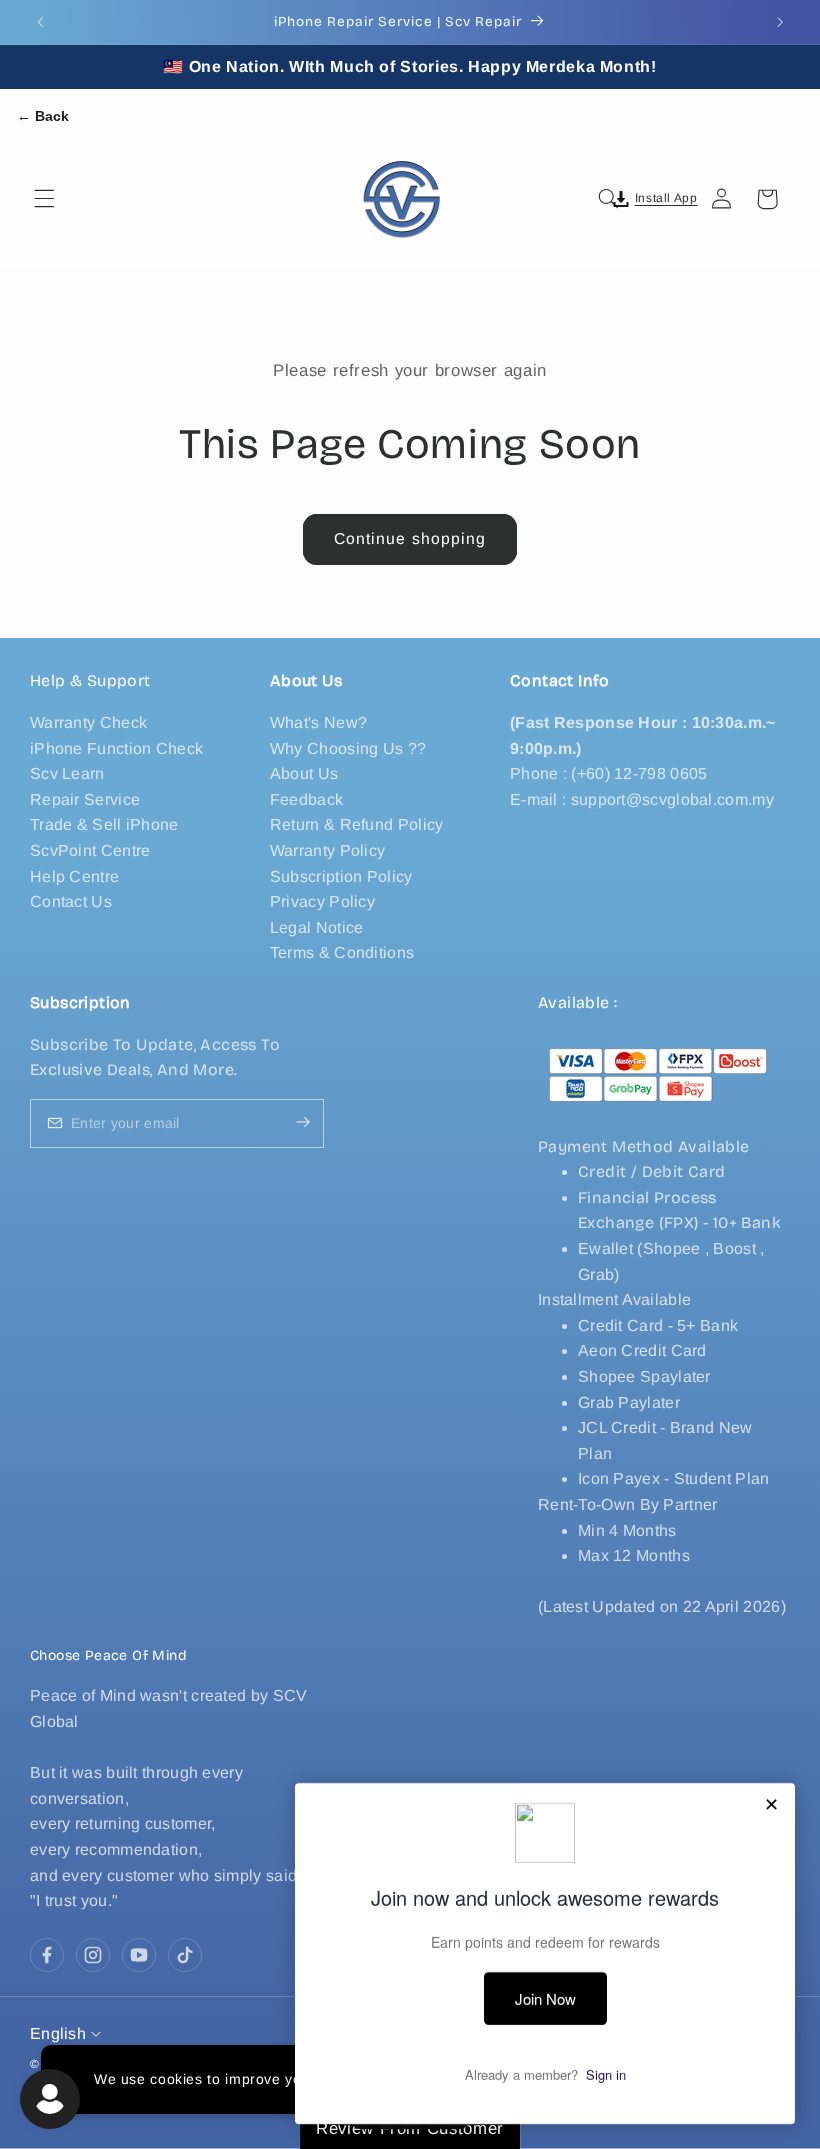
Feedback (306, 799)
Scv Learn (67, 773)
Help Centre (74, 876)
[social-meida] (47, 1955)
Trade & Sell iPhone (104, 824)
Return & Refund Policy (357, 824)
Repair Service (85, 799)
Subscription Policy (341, 876)
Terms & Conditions (342, 952)
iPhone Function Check (116, 748)
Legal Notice (317, 927)
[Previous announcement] (40, 22)
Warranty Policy (328, 850)
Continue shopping (410, 538)
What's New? (318, 722)
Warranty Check (88, 722)
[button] (44, 199)
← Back (43, 116)
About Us (304, 773)
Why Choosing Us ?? (348, 748)
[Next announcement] (780, 22)
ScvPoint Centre (90, 850)
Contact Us (71, 901)
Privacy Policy (322, 901)
